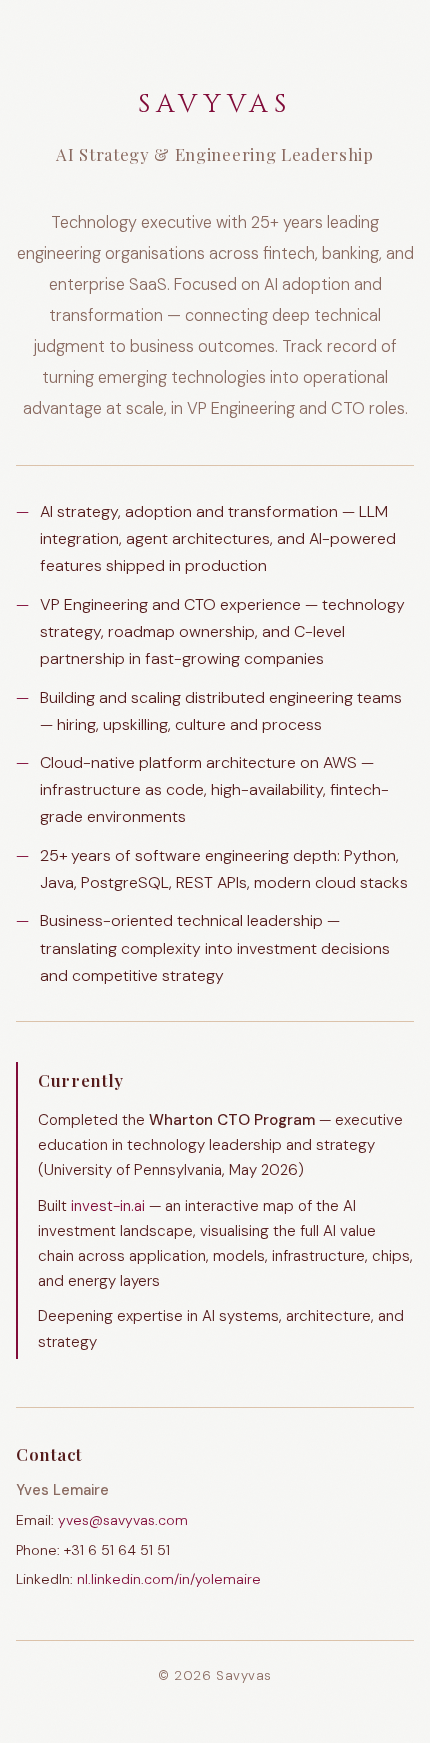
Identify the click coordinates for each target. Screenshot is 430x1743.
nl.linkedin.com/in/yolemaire (169, 1579)
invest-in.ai (108, 1206)
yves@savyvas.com (123, 1520)
